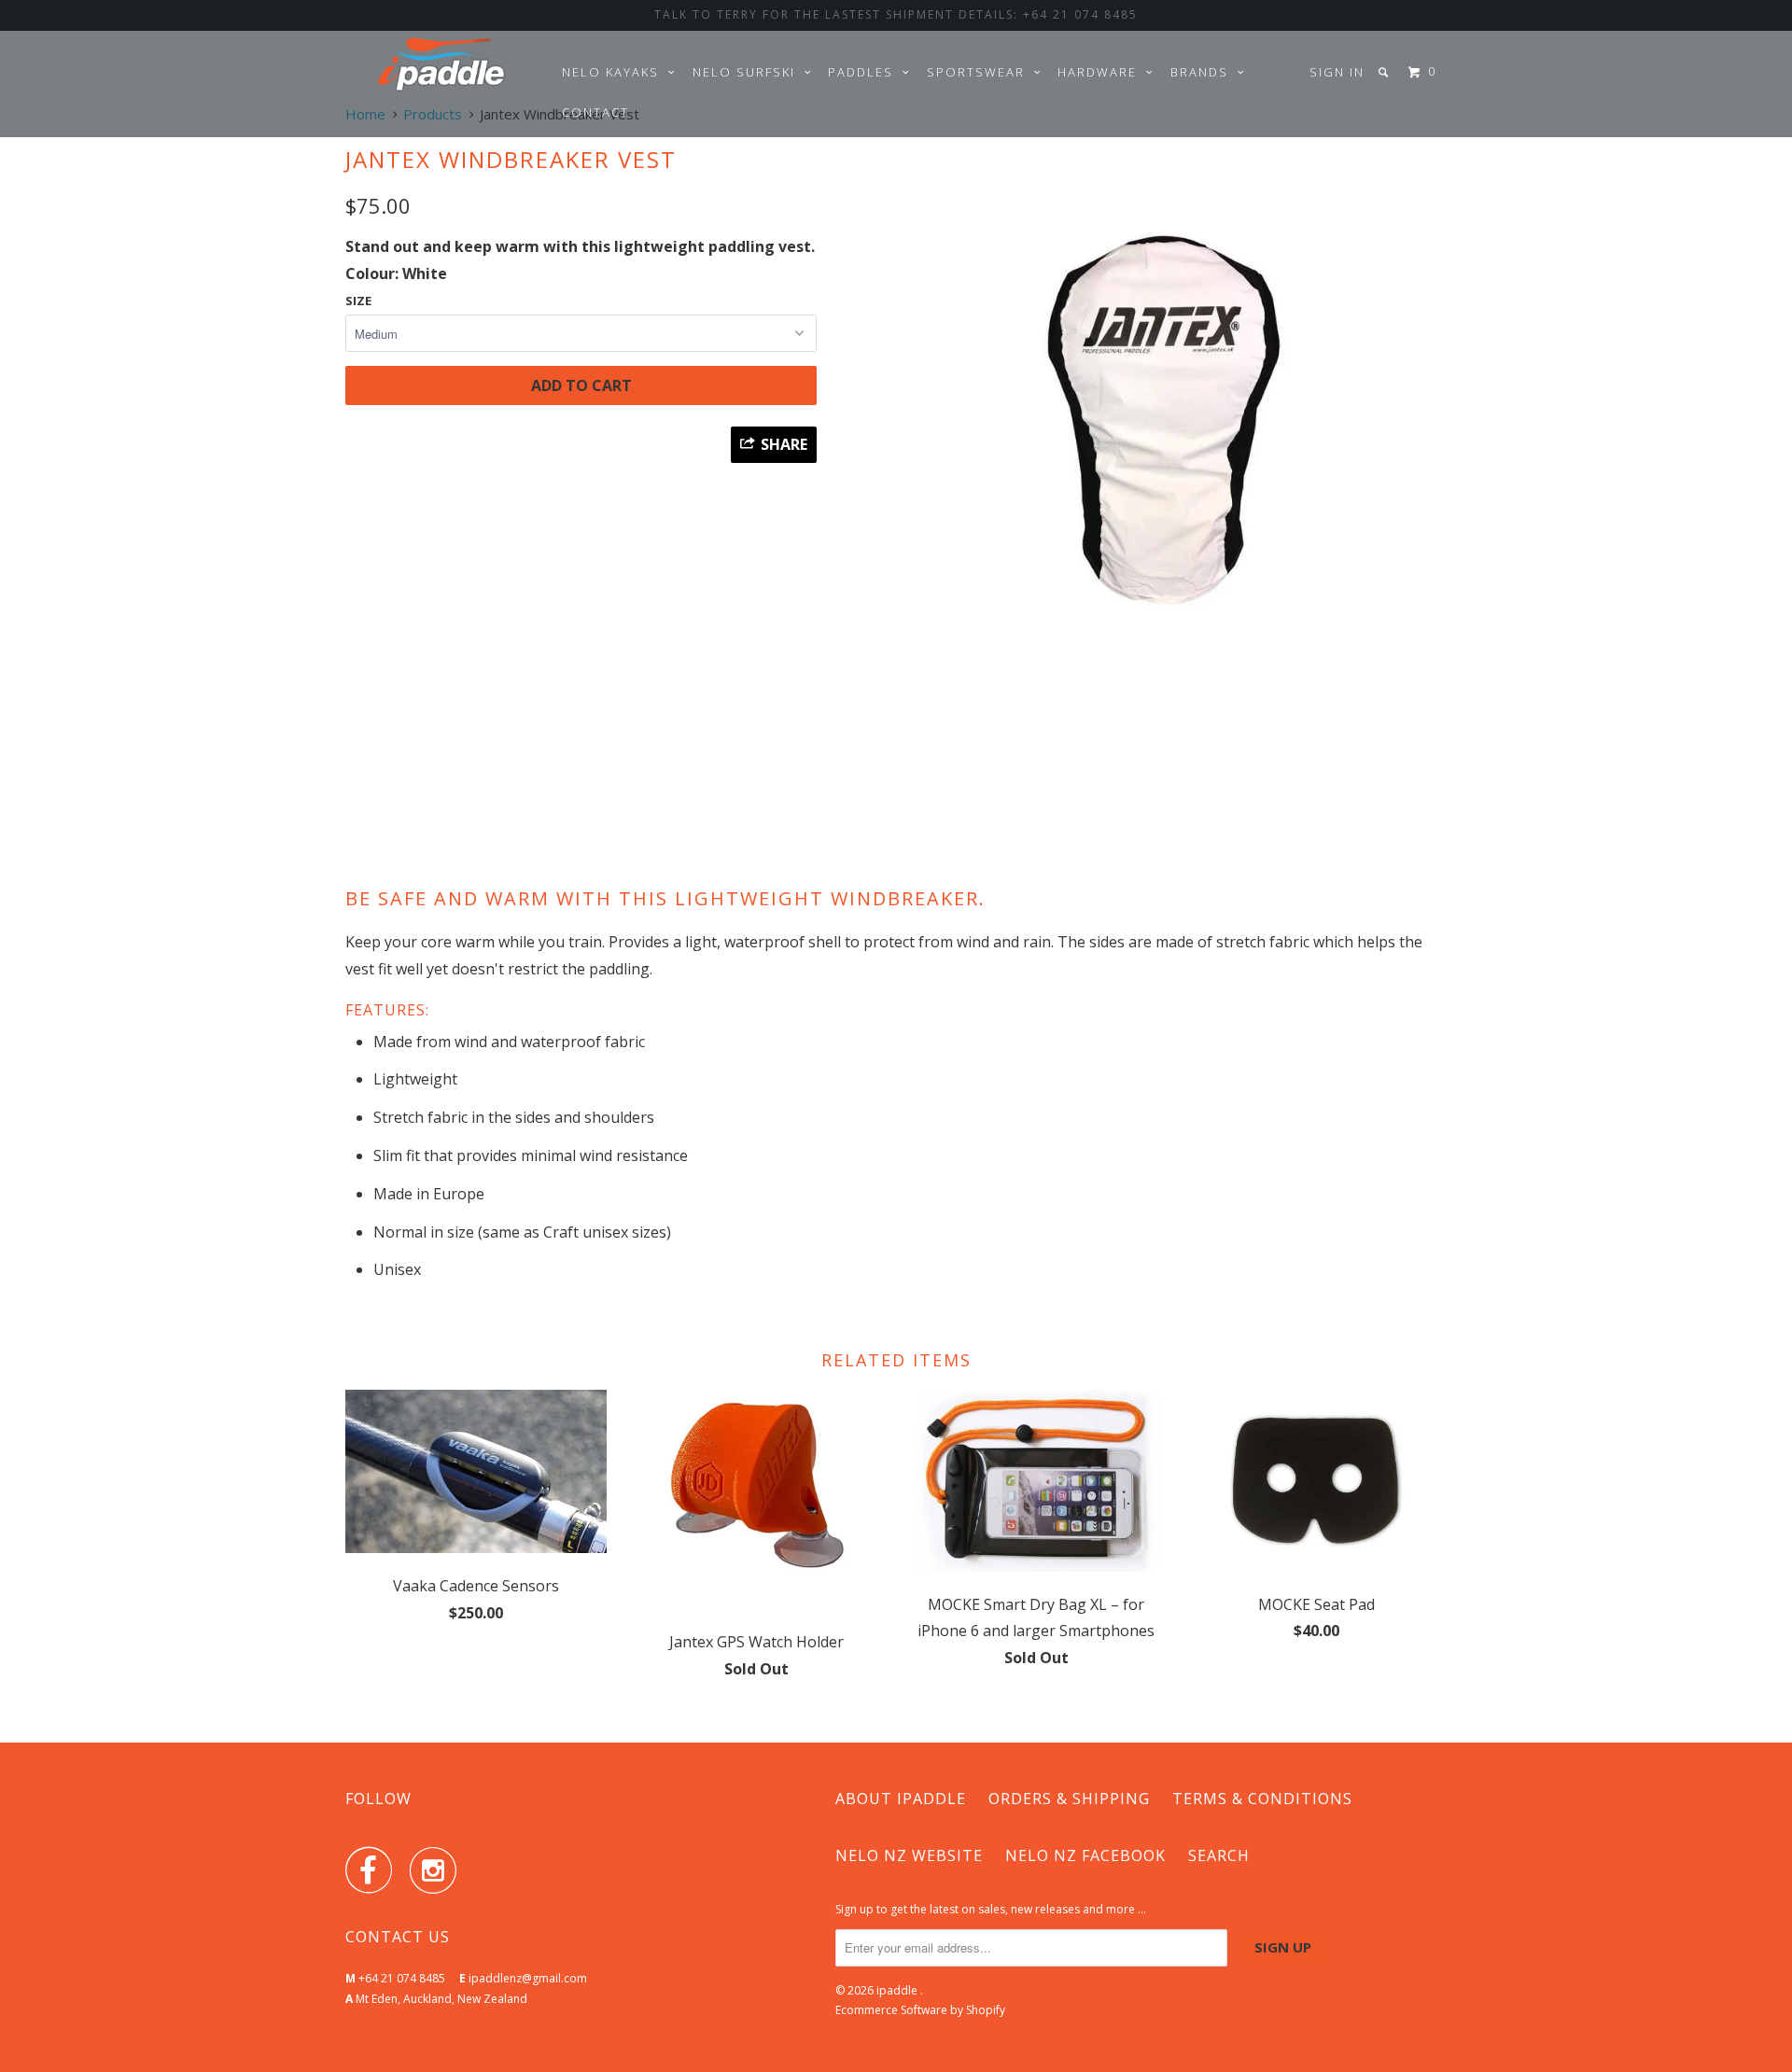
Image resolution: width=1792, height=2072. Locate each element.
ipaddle (898, 1990)
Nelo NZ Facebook (1085, 1855)
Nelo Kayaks (615, 72)
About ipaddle (901, 1799)
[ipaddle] (441, 63)
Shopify (986, 2010)
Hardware (1102, 72)
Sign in (1337, 72)
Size (358, 301)
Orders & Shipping (1069, 1799)
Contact (595, 112)
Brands (1204, 72)
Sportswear (980, 72)
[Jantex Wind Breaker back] (1141, 448)
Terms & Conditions (1262, 1799)
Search (1219, 1855)
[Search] (1386, 72)
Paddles (865, 72)
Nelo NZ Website (909, 1855)
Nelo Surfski (749, 72)
